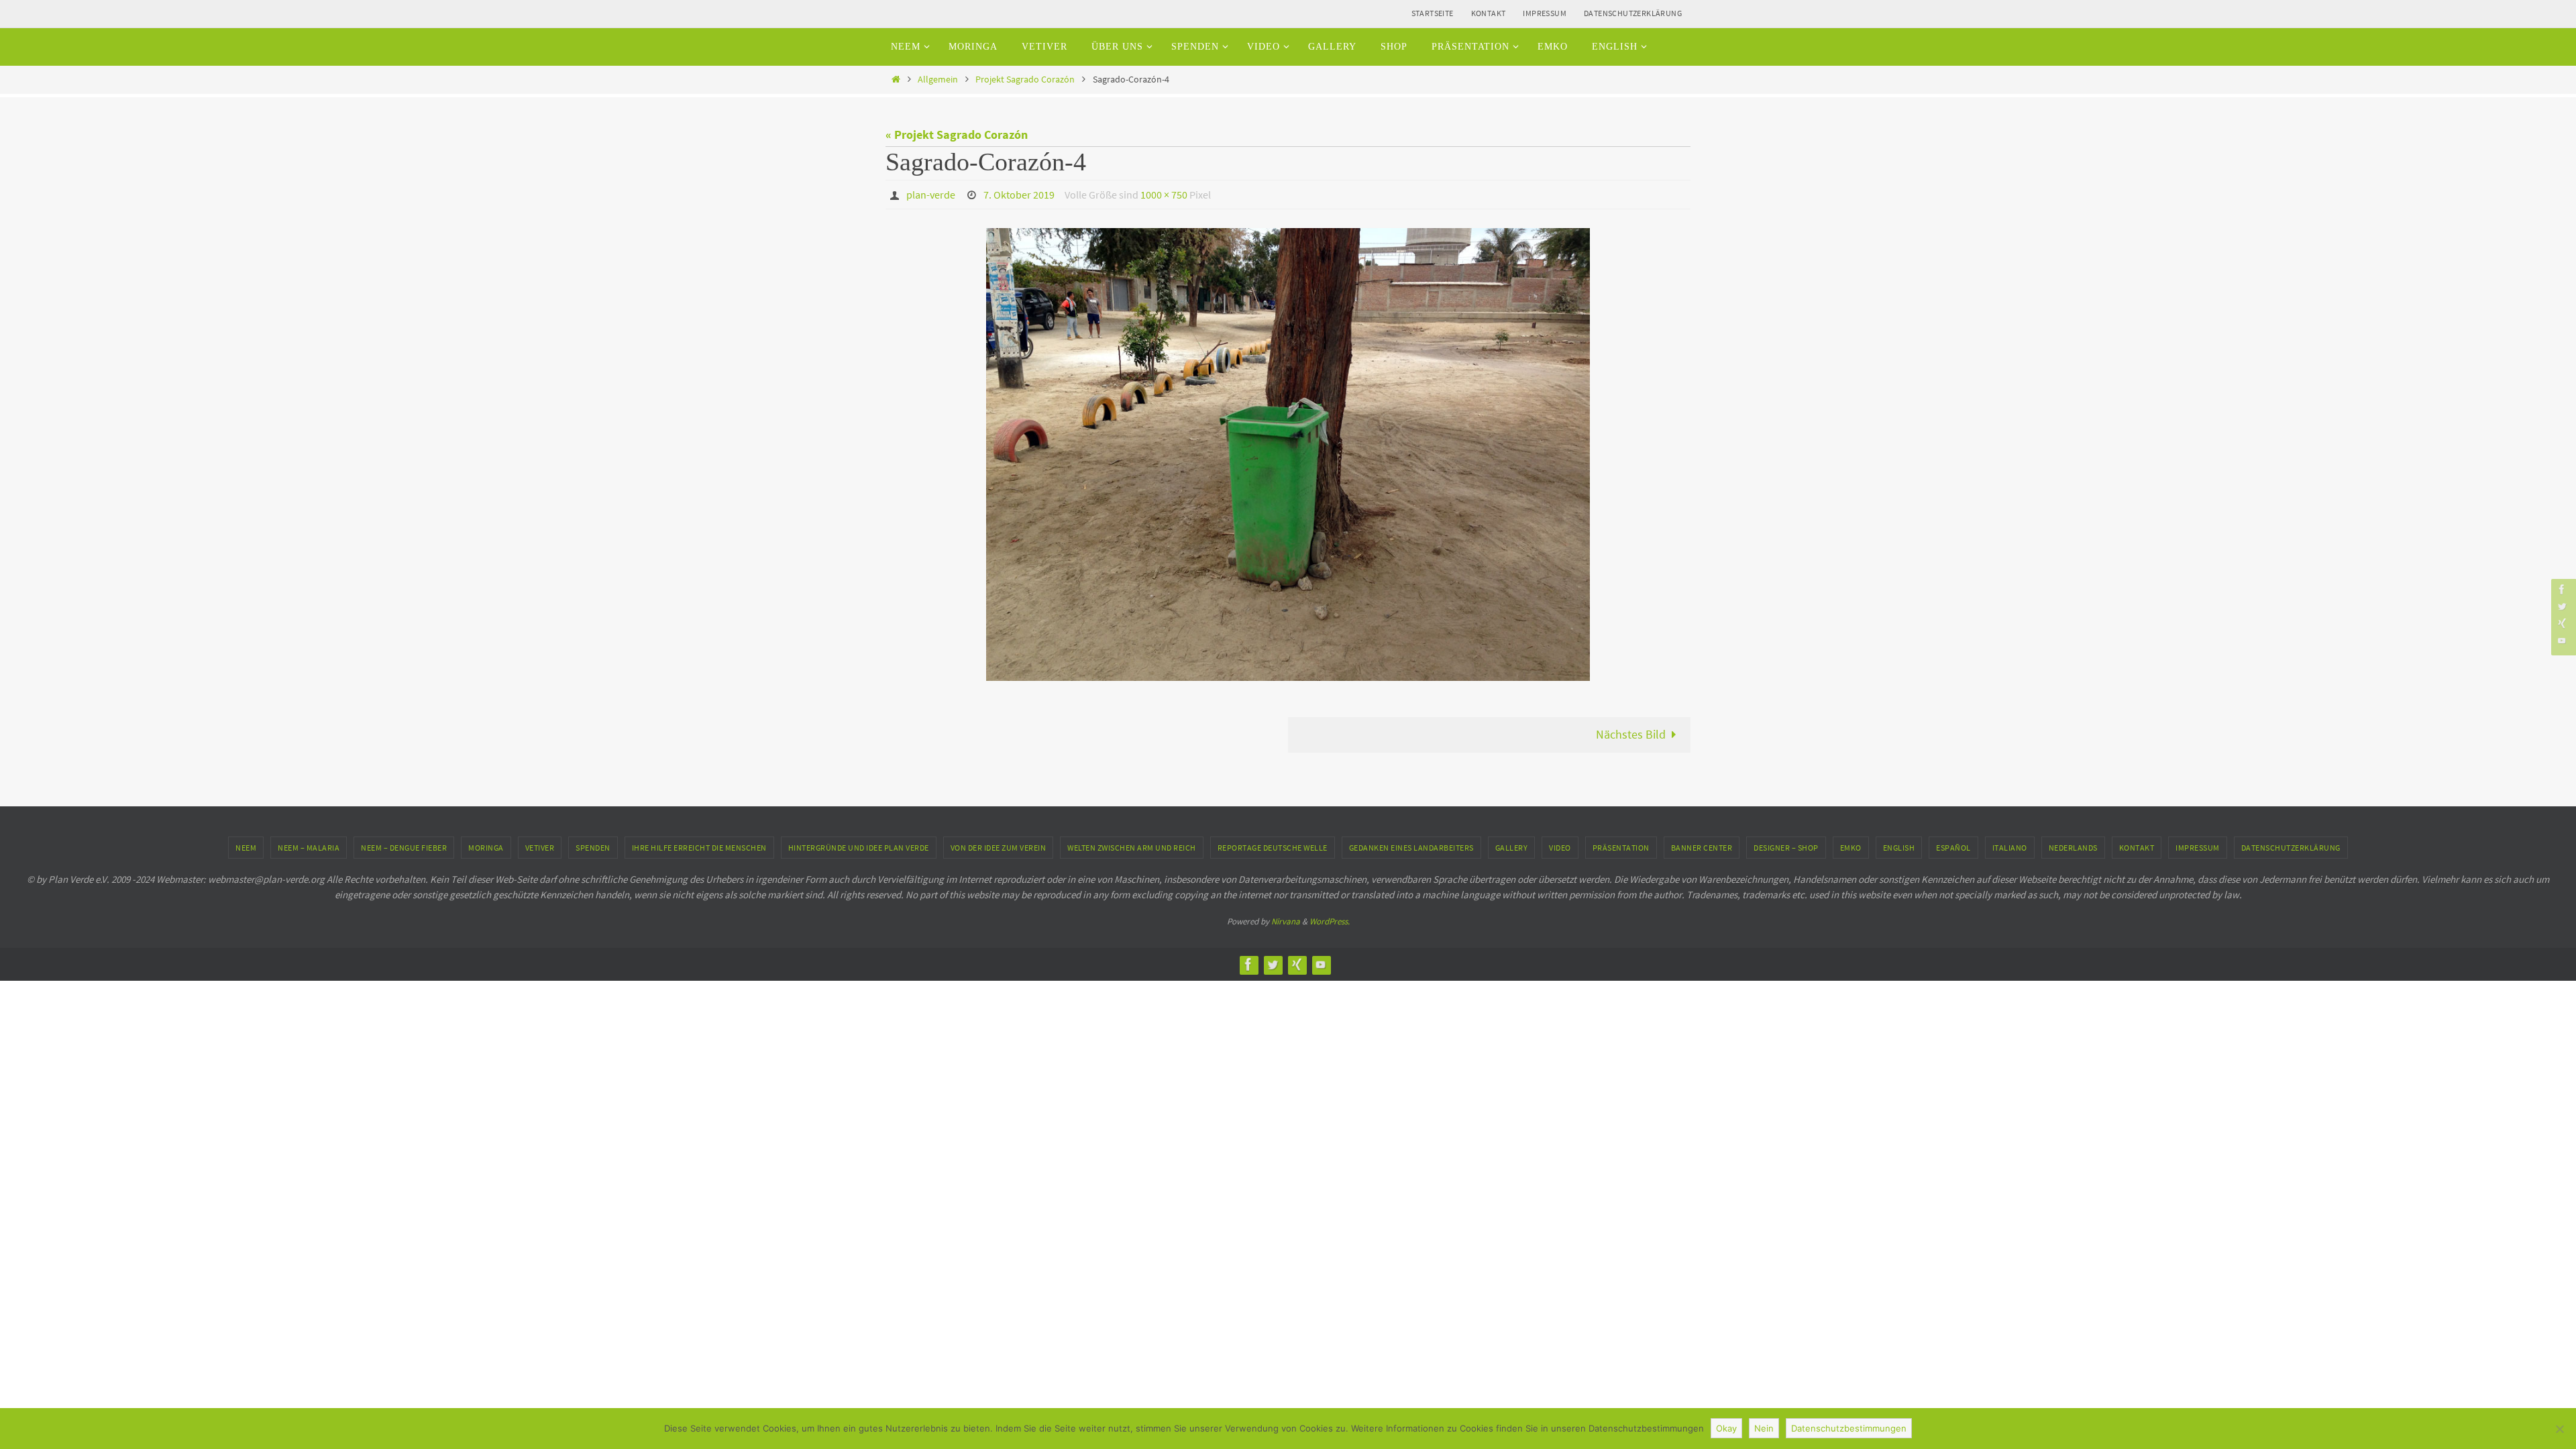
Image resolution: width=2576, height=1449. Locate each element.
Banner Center (1702, 848)
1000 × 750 (1164, 195)
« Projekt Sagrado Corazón (957, 135)
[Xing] (2562, 623)
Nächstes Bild (1631, 734)
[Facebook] (2562, 589)
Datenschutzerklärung (1633, 13)
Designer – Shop (1786, 848)
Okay (1726, 1428)
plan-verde (931, 195)
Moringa (486, 848)
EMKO (1851, 848)
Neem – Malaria (309, 848)
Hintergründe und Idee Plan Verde (859, 848)
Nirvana (1286, 921)
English (1899, 848)
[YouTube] (2562, 640)
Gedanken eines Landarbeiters (1411, 848)
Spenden (593, 848)
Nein (1764, 1428)
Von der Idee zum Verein (999, 848)
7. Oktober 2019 (1019, 195)
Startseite (1433, 13)
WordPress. (1330, 921)
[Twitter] (2562, 606)
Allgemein (938, 79)
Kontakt (1489, 13)
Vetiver (540, 848)
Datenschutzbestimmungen (1849, 1428)
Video (1560, 848)
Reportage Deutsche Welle (1273, 848)
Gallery (1512, 848)
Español (1953, 848)
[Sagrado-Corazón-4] (1288, 454)
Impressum (1545, 13)
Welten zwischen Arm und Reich (1132, 848)
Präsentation (1621, 848)
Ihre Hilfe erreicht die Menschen (699, 848)
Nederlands (2073, 848)
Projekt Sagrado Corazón (1025, 79)
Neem (246, 848)
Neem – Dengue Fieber (404, 848)
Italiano (2010, 848)
